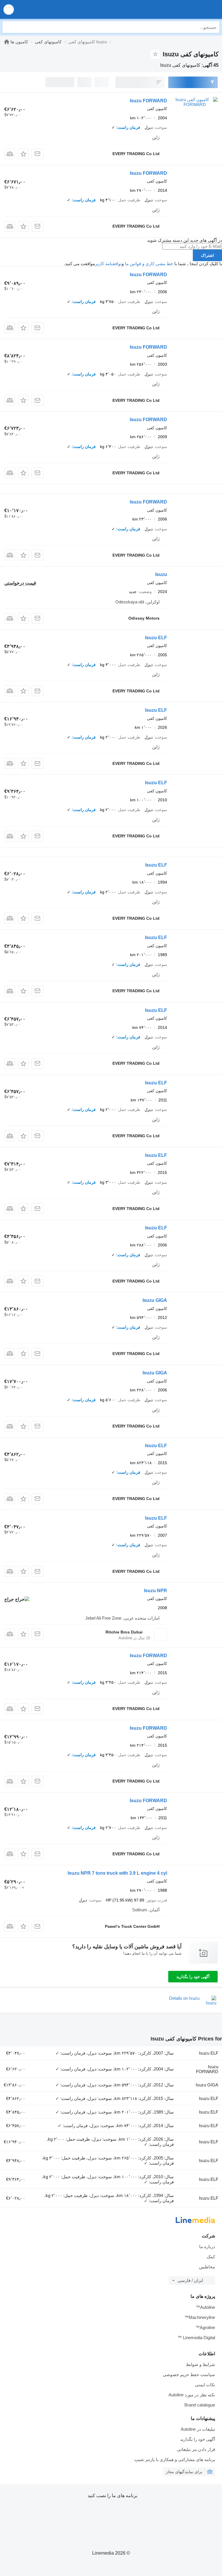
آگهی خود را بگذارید (193, 1977)
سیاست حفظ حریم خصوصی (189, 2375)
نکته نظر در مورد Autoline (192, 2395)
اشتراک (207, 255)
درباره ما (207, 2247)
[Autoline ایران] (185, 9)
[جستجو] (8, 27)
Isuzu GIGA (155, 1300)
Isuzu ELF (156, 638)
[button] (9, 9)
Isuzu (161, 574)
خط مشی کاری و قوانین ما (149, 264)
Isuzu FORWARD (148, 101)
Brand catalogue (200, 2405)
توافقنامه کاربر (108, 264)
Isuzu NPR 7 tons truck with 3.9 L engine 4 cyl (117, 1873)
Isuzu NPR (156, 1591)
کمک (211, 2257)
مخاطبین (207, 2267)
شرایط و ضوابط (200, 2364)
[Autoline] (7, 42)
